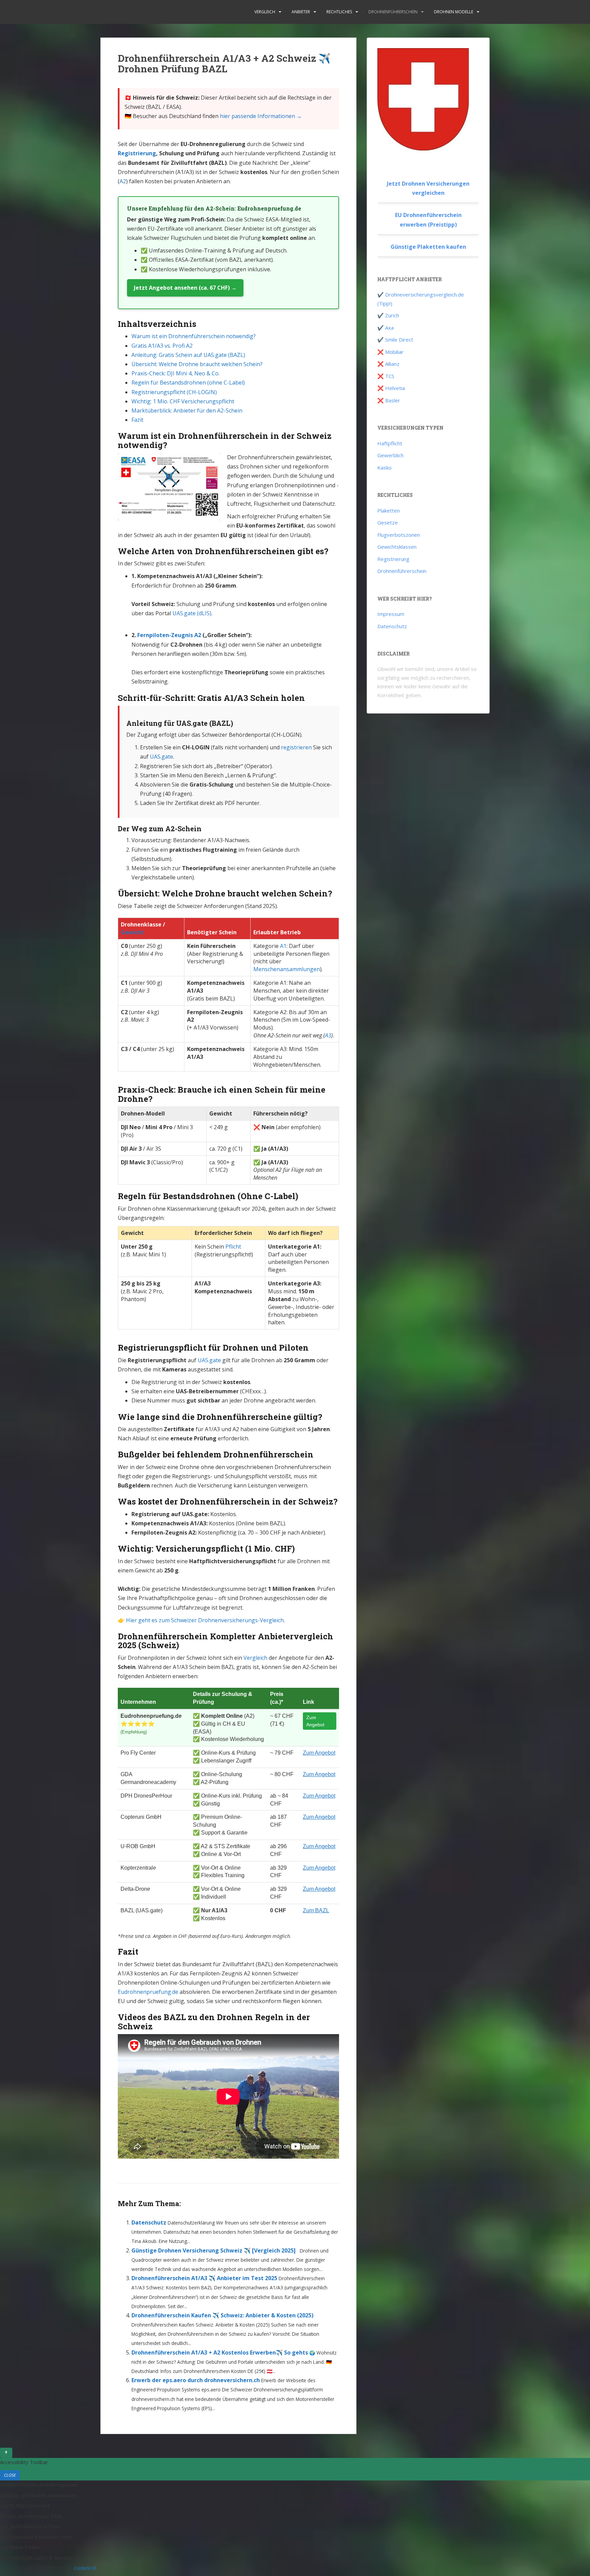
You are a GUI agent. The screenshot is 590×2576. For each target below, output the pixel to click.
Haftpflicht (390, 443)
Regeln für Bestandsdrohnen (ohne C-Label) (188, 383)
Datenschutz (149, 2222)
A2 (123, 181)
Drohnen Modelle (454, 12)
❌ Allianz (388, 364)
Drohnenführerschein (393, 12)
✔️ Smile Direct (395, 340)
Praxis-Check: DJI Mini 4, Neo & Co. (175, 373)
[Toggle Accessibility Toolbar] (6, 2453)
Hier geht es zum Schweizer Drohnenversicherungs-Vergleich (205, 1620)
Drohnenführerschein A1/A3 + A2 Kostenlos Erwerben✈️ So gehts (220, 2352)
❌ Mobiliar (390, 352)
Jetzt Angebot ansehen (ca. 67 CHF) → (185, 288)
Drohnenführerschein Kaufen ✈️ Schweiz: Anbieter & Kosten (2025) (222, 2315)
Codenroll (85, 2568)
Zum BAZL (316, 1910)
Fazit (137, 420)
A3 (328, 1035)
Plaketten (389, 510)
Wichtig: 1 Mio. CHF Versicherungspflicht (183, 401)
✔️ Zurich (388, 315)
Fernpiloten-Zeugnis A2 (169, 635)
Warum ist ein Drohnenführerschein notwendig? (194, 336)
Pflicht (233, 1247)
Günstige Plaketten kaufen (428, 247)
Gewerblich (390, 455)
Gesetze (388, 522)
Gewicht (132, 932)
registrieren (296, 747)
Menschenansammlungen (287, 969)
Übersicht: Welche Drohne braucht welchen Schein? (197, 364)
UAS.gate (161, 757)
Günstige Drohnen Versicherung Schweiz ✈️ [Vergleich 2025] (214, 2250)
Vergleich (265, 12)
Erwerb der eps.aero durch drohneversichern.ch (196, 2380)
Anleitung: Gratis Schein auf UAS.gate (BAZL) (188, 355)
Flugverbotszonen (399, 535)
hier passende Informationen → (261, 116)
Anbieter (301, 12)
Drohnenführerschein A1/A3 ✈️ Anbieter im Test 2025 (204, 2278)
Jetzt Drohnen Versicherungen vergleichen (428, 188)
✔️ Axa (385, 328)
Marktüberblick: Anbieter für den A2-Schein (187, 411)
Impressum (391, 614)
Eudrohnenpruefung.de (148, 1992)
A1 (283, 946)
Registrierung (137, 153)
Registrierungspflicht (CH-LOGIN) (174, 392)
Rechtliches (339, 12)
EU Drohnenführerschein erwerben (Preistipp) (428, 220)
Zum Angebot (315, 1721)
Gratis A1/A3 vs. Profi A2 (162, 346)
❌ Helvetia (391, 388)
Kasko (384, 467)
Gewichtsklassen (397, 547)
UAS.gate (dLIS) (192, 613)
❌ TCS (386, 376)
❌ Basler (389, 400)
